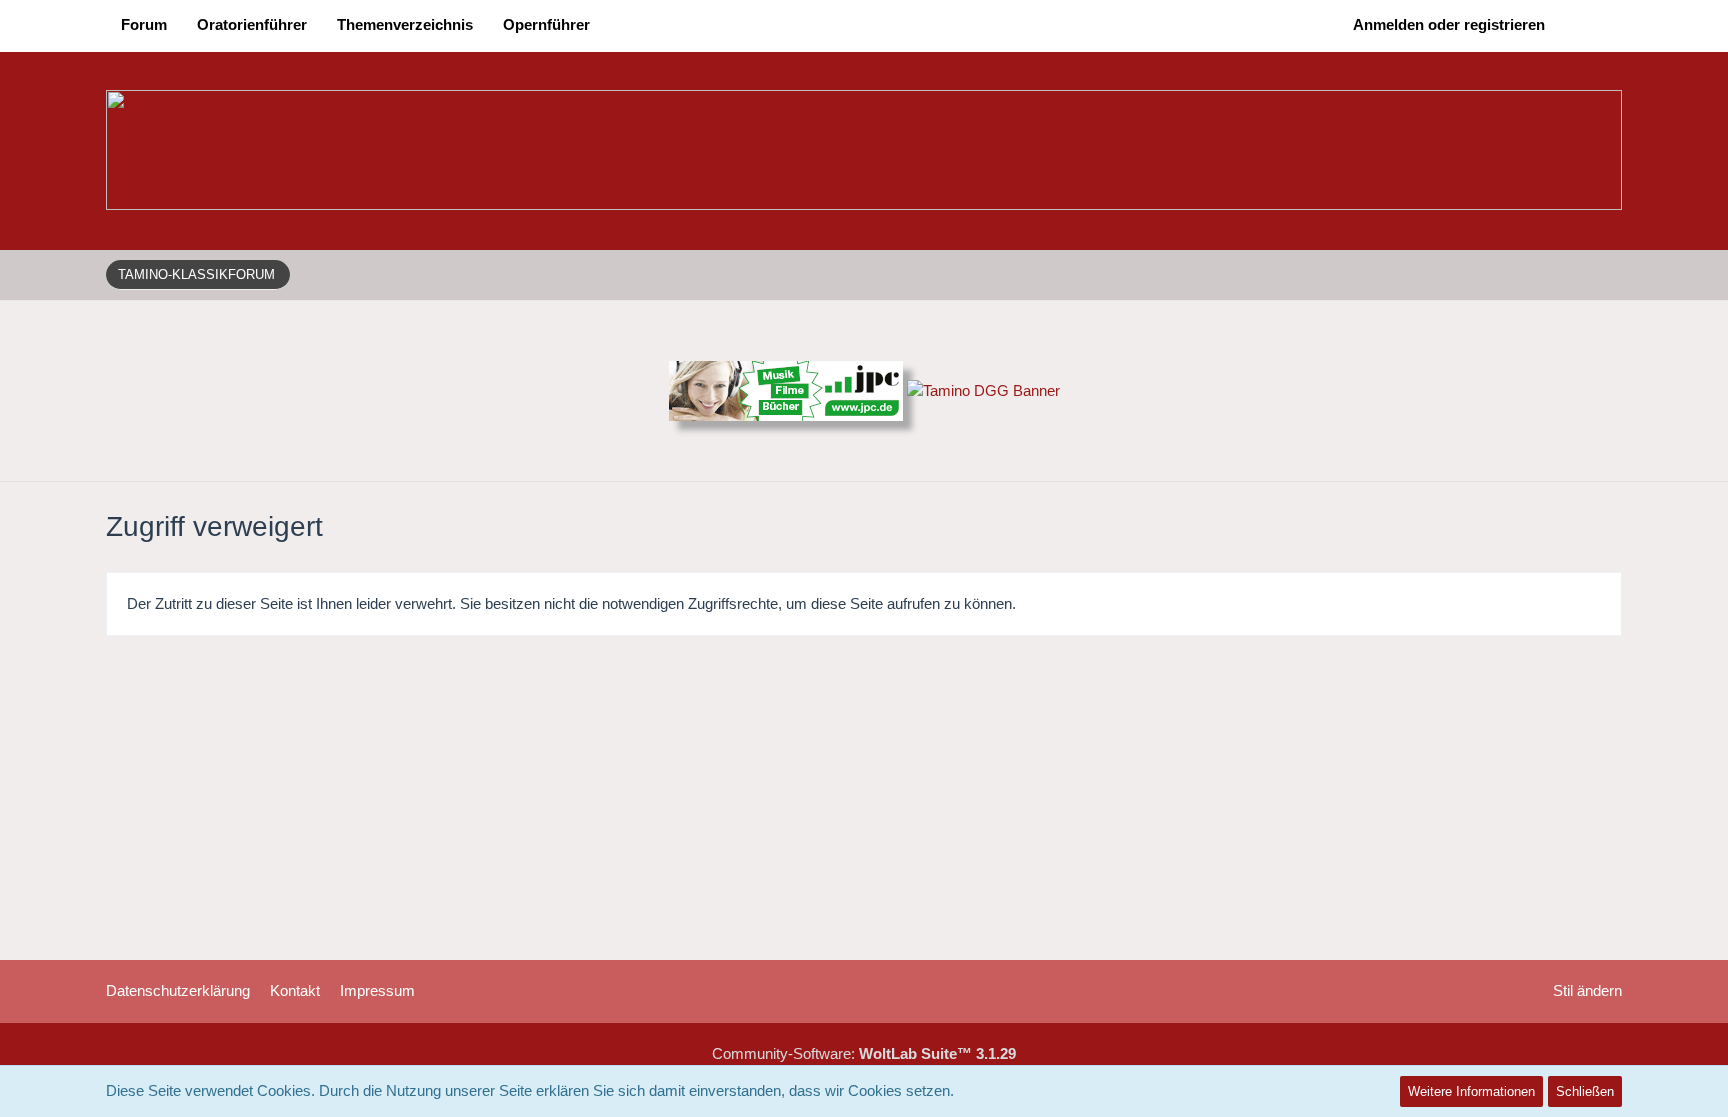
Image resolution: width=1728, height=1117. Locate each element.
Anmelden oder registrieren (1449, 24)
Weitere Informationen (1471, 1091)
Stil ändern (1587, 990)
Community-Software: (864, 1053)
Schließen (1585, 1091)
